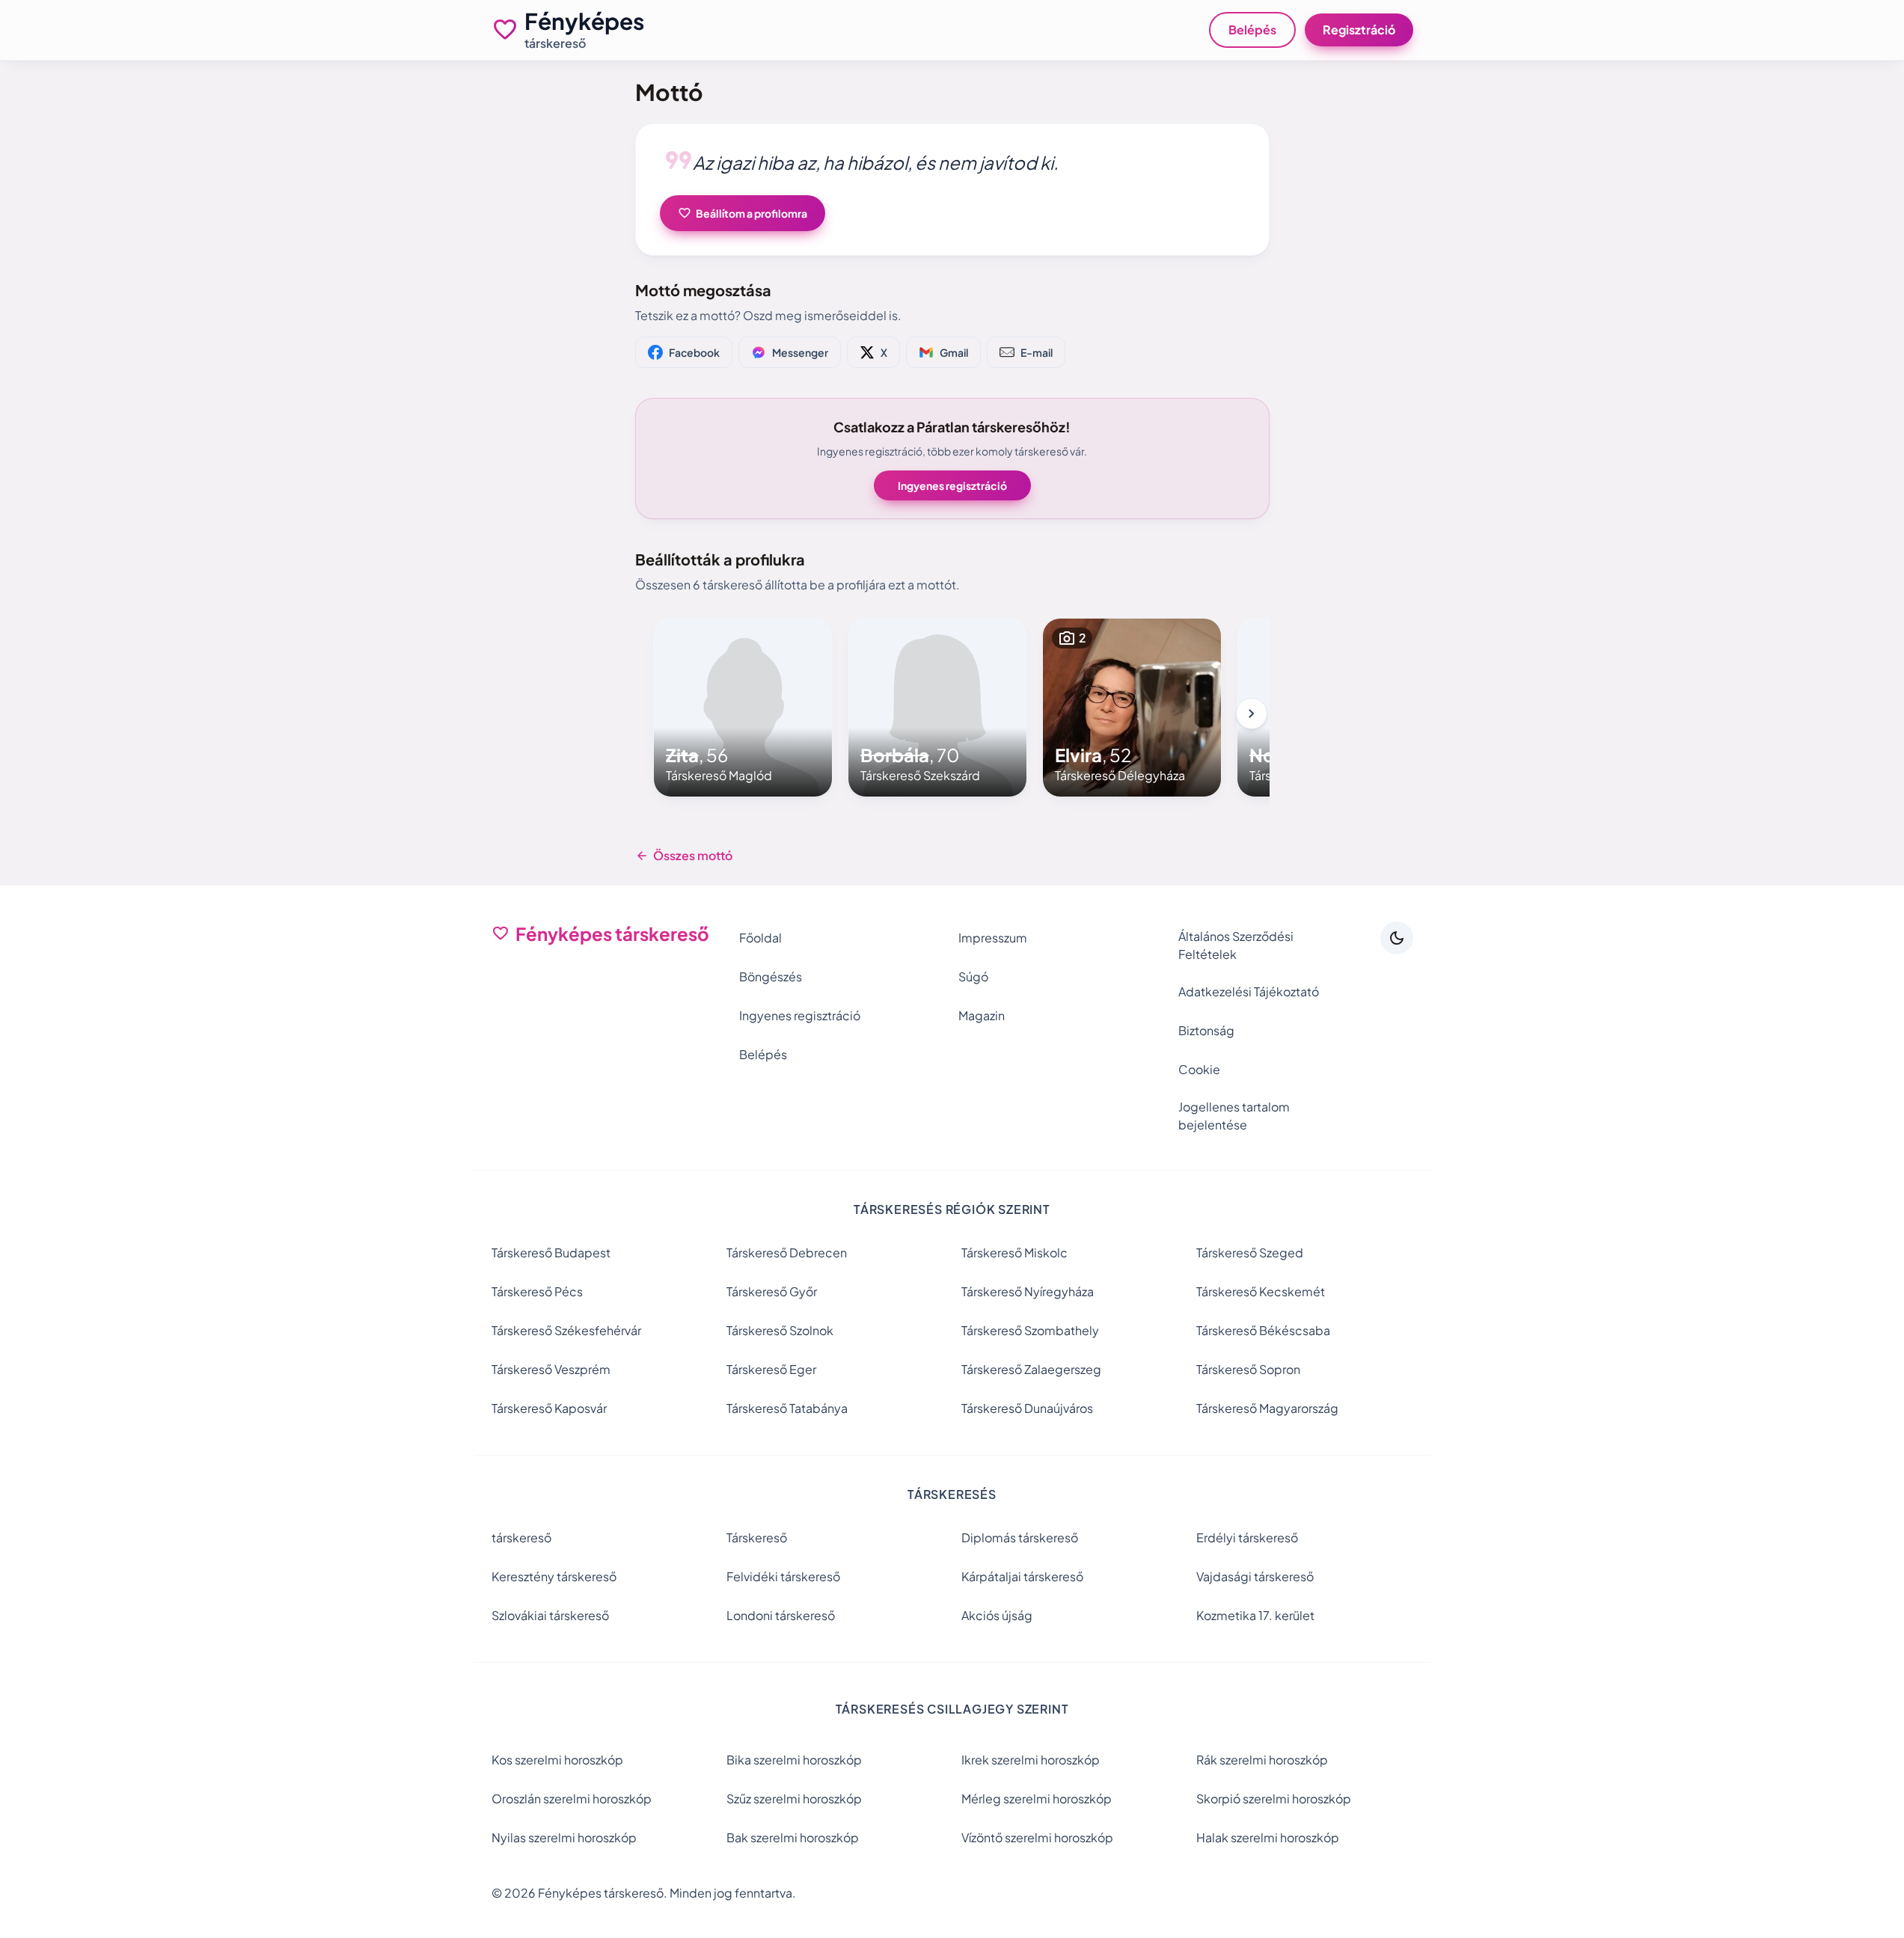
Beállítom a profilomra (743, 213)
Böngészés (771, 976)
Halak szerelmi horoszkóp (1268, 1837)
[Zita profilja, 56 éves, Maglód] (743, 708)
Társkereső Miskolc (1014, 1252)
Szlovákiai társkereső (550, 1615)
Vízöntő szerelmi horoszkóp (1037, 1837)
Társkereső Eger (771, 1369)
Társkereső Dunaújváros (1027, 1408)
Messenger (800, 352)
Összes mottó (684, 856)
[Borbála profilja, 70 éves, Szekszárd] (937, 708)
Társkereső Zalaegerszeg (1031, 1369)
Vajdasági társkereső (1255, 1576)
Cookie (1199, 1069)
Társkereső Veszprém (551, 1369)
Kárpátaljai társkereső (1022, 1576)
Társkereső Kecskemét (1261, 1291)
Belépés (1252, 30)
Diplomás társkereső (1020, 1537)
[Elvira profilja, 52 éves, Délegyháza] (1132, 708)
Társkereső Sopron (1248, 1369)
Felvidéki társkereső (783, 1576)
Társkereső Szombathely (1030, 1330)
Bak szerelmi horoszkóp (793, 1837)
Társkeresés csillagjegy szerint (952, 1709)
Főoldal (760, 938)
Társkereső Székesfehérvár (566, 1330)
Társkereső (757, 1537)
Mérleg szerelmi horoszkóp (1037, 1799)
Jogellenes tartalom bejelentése (1234, 1116)
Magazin (982, 1015)
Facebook (694, 352)
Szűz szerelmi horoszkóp (794, 1799)
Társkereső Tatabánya (787, 1408)
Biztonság (1206, 1030)
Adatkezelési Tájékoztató (1249, 991)
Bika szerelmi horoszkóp (794, 1760)
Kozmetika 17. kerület (1255, 1615)
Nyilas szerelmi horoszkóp (564, 1837)
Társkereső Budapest (551, 1252)
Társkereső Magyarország (1267, 1408)
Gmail (954, 352)
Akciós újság (997, 1615)
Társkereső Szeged (1250, 1252)
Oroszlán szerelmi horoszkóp (572, 1799)
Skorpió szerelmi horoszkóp (1274, 1799)
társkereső (521, 1537)
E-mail (1037, 352)
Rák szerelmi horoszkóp (1262, 1760)
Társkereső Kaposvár (549, 1408)
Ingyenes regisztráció (952, 485)
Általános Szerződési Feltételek (1236, 945)
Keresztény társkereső (554, 1576)
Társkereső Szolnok (780, 1330)
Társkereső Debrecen (787, 1252)
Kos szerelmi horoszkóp (557, 1760)
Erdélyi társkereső (1247, 1537)
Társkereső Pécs (537, 1291)
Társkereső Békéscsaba (1263, 1330)
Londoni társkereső (781, 1615)
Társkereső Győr (772, 1291)
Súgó (973, 976)
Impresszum (993, 938)
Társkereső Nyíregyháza (1028, 1291)
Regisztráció (1359, 30)
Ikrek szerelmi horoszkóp (1031, 1760)
